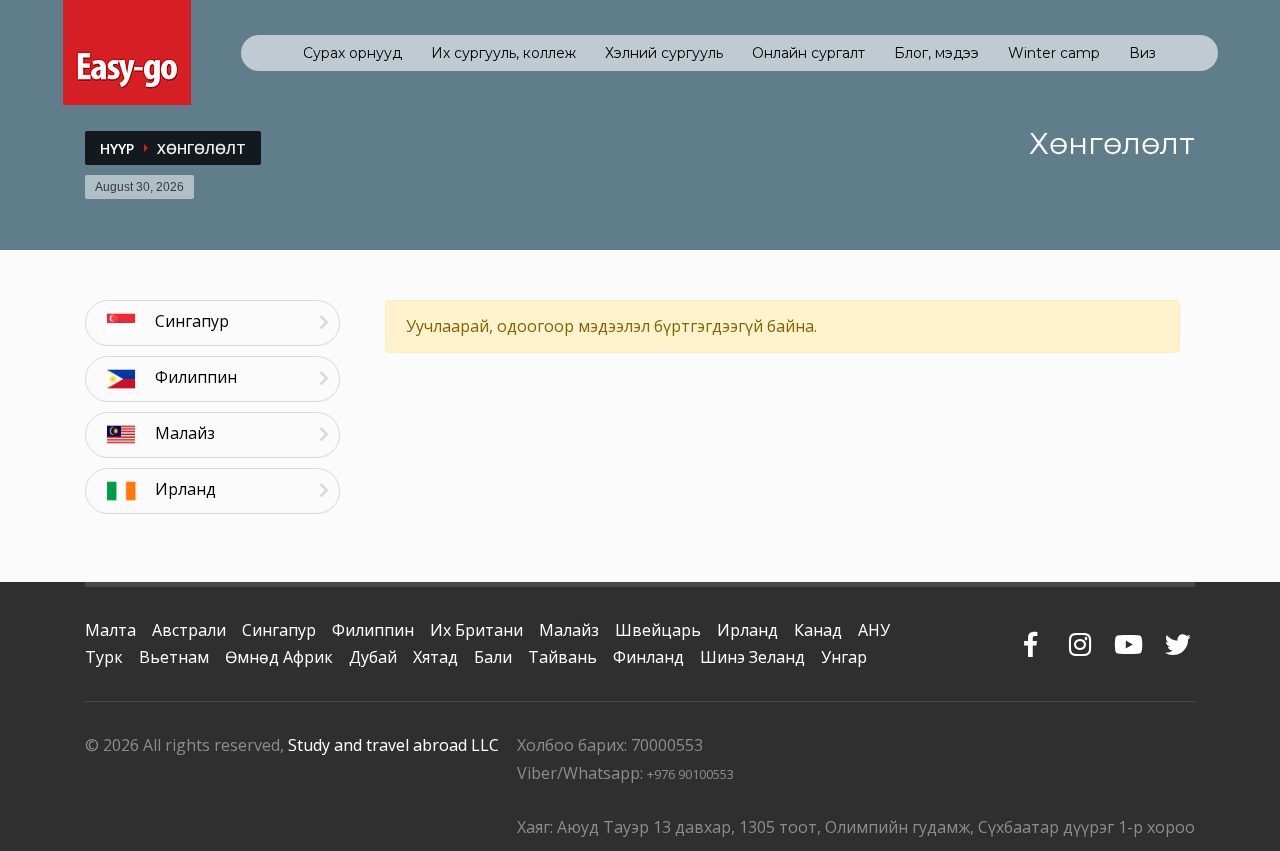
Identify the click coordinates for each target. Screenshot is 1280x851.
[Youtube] (1128, 634)
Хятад (435, 657)
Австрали (189, 630)
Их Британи (476, 630)
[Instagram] (1079, 634)
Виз (1142, 53)
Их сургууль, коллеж (503, 53)
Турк (104, 657)
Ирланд (747, 630)
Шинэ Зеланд (752, 657)
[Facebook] (1030, 634)
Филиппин (373, 630)
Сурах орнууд (352, 53)
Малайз (569, 630)
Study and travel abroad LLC (393, 745)
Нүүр (117, 148)
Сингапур (279, 630)
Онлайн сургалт (808, 53)
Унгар (844, 657)
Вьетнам (174, 657)
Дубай (373, 657)
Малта (110, 630)
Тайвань (562, 657)
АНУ (874, 630)
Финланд (648, 657)
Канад (818, 630)
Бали (493, 657)
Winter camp (1054, 53)
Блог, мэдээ (936, 53)
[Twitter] (1177, 634)
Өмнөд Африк (279, 657)
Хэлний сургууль (664, 53)
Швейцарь (658, 630)
